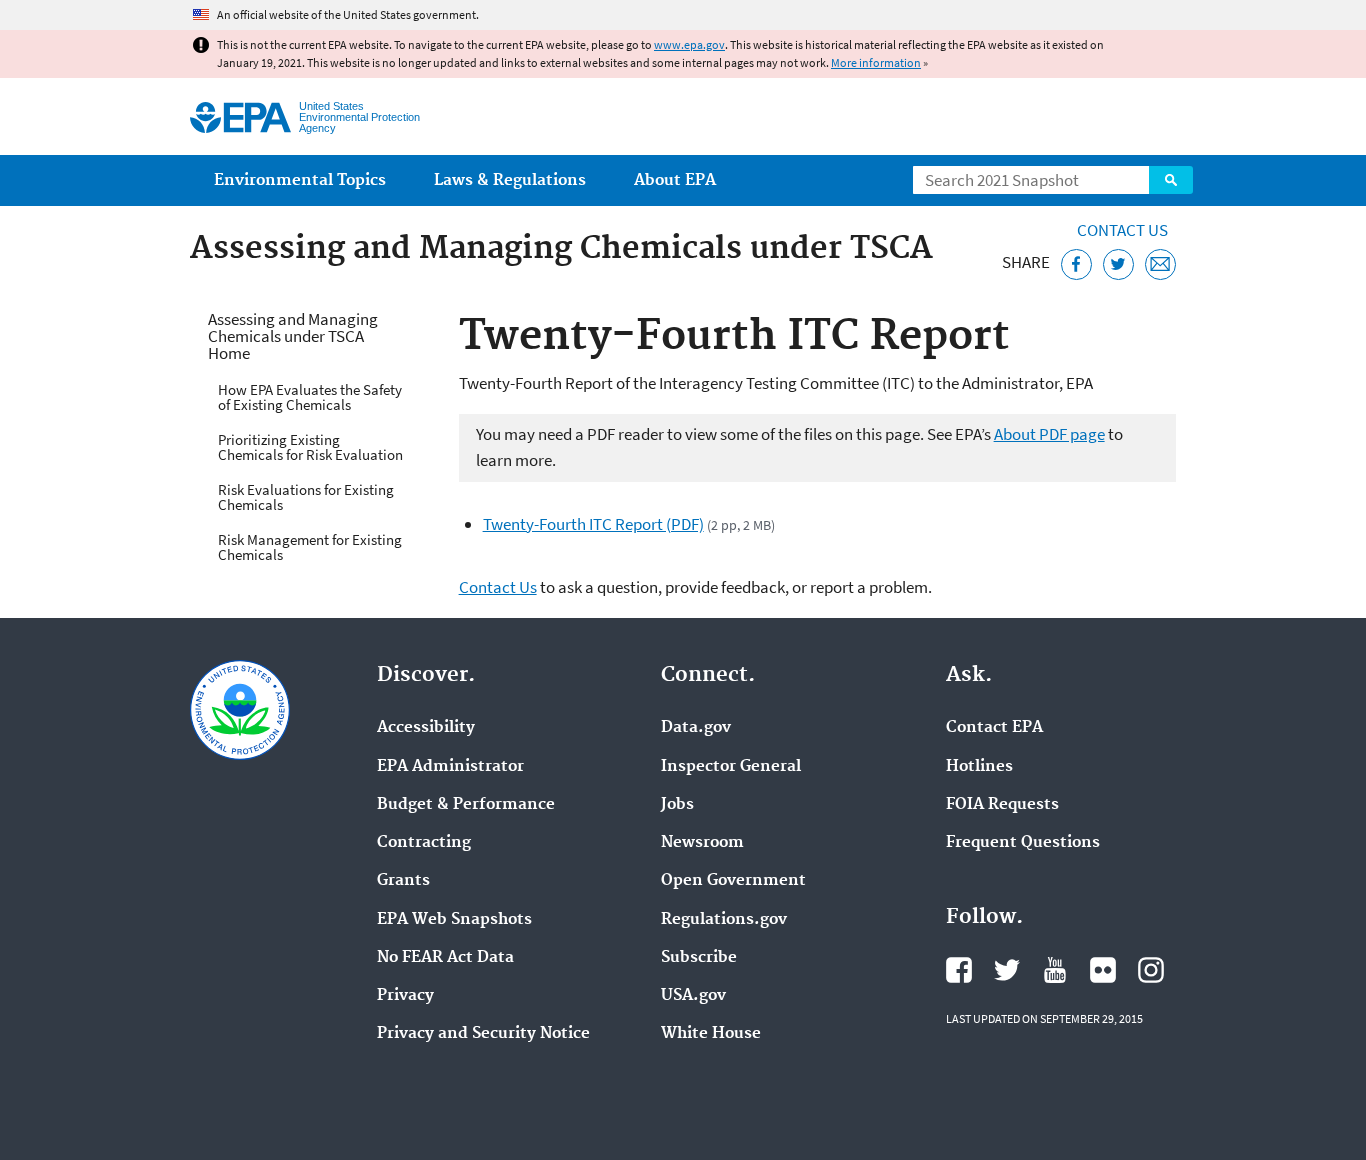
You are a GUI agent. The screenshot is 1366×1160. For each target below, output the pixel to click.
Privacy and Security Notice (483, 1034)
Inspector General (731, 767)
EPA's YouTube (1055, 970)
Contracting (424, 843)
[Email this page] (1160, 264)
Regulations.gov (724, 920)
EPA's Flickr (1103, 970)
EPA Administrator (450, 767)
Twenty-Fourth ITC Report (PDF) (593, 524)
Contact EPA (994, 728)
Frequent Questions (1023, 843)
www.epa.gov (689, 44)
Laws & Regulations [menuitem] (510, 180)
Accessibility (426, 728)
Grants (403, 881)
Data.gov (696, 728)
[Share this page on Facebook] (1076, 264)
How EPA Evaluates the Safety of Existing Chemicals (310, 397)
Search (1171, 180)
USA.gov (693, 996)
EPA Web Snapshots (454, 920)
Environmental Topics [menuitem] (300, 180)
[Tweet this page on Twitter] (1118, 264)
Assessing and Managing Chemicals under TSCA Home (293, 336)
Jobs (677, 805)
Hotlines (979, 767)
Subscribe (699, 958)
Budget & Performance (466, 805)
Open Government (733, 881)
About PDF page (1049, 434)
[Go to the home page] (240, 117)
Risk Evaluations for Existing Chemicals (306, 497)
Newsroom (702, 843)
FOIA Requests (1002, 805)
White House (711, 1034)
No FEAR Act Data (445, 958)
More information (876, 62)
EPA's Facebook (959, 970)
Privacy (405, 996)
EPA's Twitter (1007, 970)
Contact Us (1122, 230)
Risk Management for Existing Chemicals (310, 547)
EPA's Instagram (1151, 970)
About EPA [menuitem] (675, 180)
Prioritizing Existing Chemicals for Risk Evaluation (310, 447)
